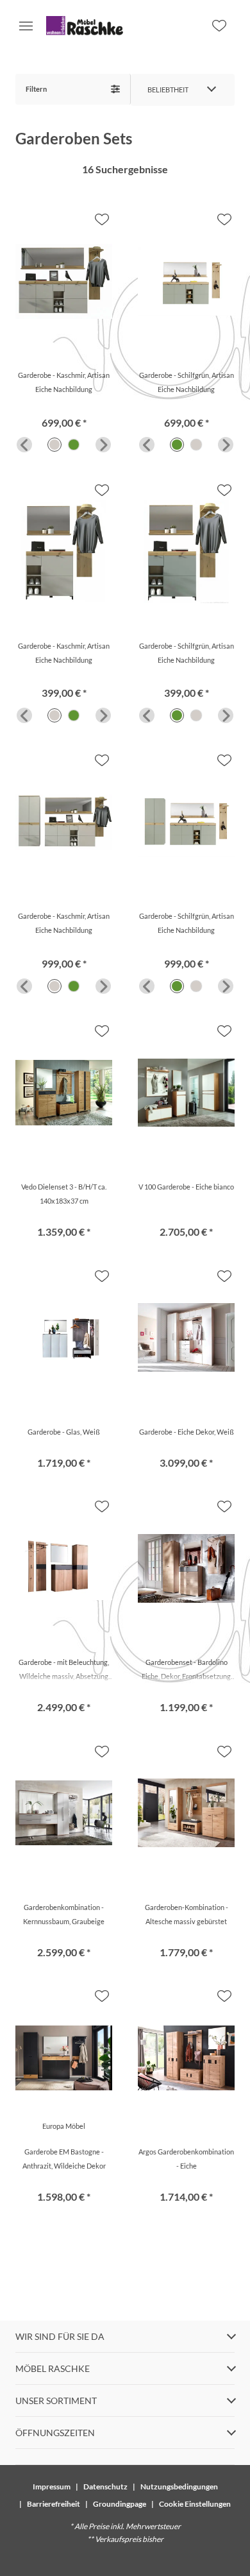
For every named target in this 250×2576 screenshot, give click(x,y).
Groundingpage (120, 2504)
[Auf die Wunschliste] (102, 219)
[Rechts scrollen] (103, 445)
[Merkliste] (219, 26)
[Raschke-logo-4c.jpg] (85, 26)
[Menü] (26, 26)
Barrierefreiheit (54, 2504)
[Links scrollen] (24, 445)
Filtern (36, 89)
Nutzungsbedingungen (179, 2486)
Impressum (52, 2486)
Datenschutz (105, 2486)
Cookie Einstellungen (195, 2504)
